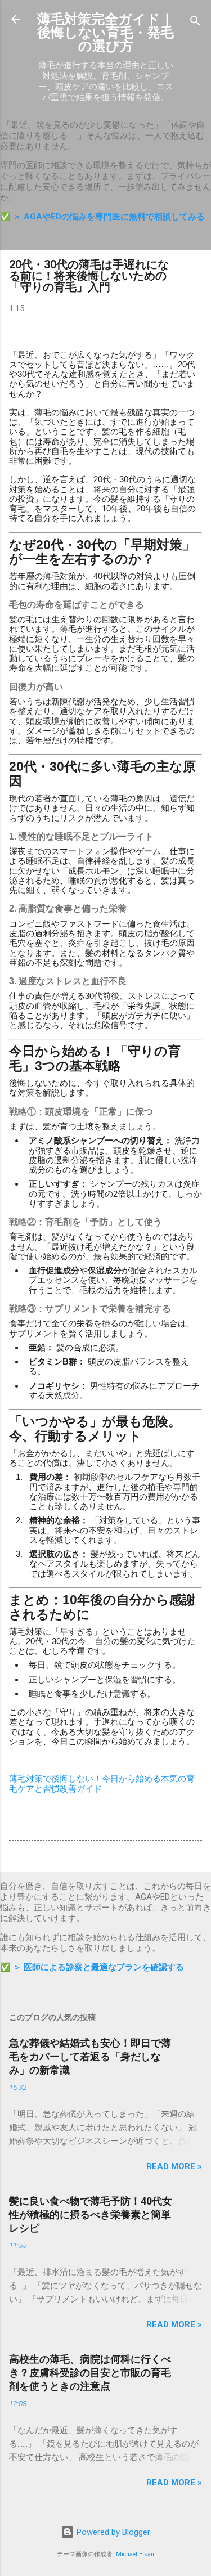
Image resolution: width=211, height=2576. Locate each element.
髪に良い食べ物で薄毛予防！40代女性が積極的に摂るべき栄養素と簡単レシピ (91, 2214)
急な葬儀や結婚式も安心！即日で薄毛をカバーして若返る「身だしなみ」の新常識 (90, 2056)
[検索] (195, 23)
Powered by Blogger (112, 2532)
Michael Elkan (135, 2554)
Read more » (174, 2166)
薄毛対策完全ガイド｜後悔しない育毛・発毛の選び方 (105, 33)
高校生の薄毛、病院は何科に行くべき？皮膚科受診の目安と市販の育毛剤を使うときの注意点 (90, 2373)
